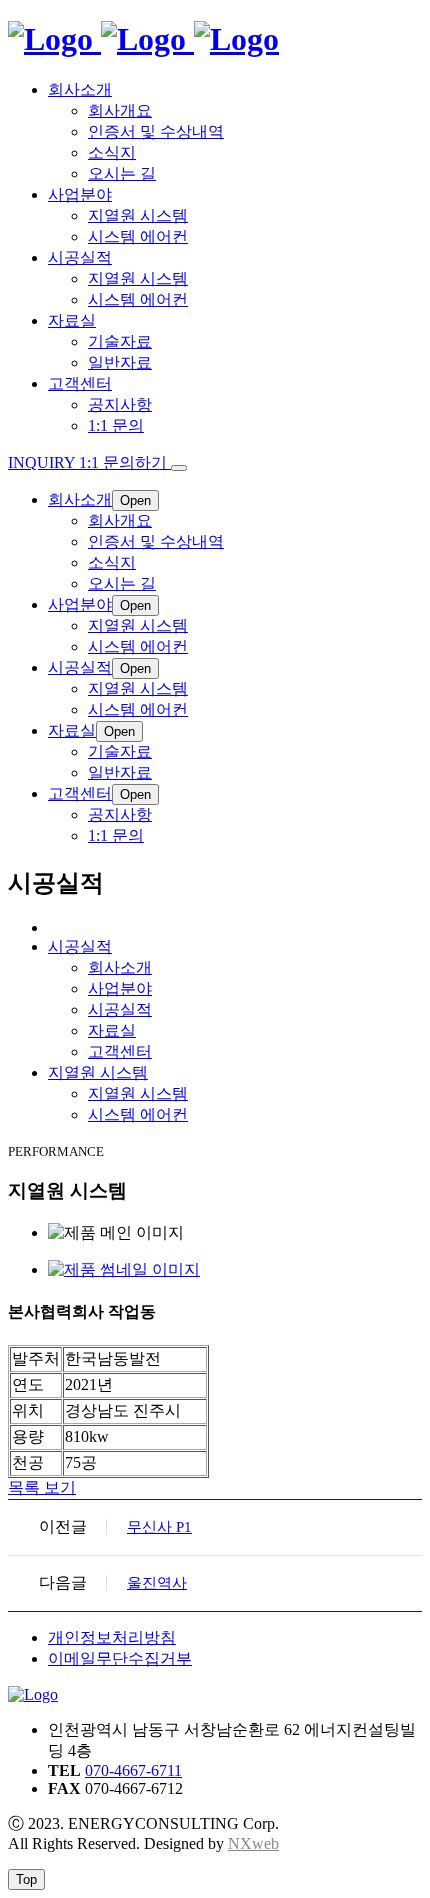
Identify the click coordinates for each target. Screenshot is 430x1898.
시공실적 (120, 1009)
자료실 (112, 1030)
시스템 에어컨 (138, 1114)
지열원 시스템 (138, 1093)
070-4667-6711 (133, 1770)
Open (135, 500)
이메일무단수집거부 (120, 1658)
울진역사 (157, 1583)
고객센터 (120, 1051)
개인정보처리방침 (112, 1637)
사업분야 (120, 988)
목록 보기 (42, 1487)
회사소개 (120, 967)
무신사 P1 (159, 1527)
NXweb (253, 1843)
